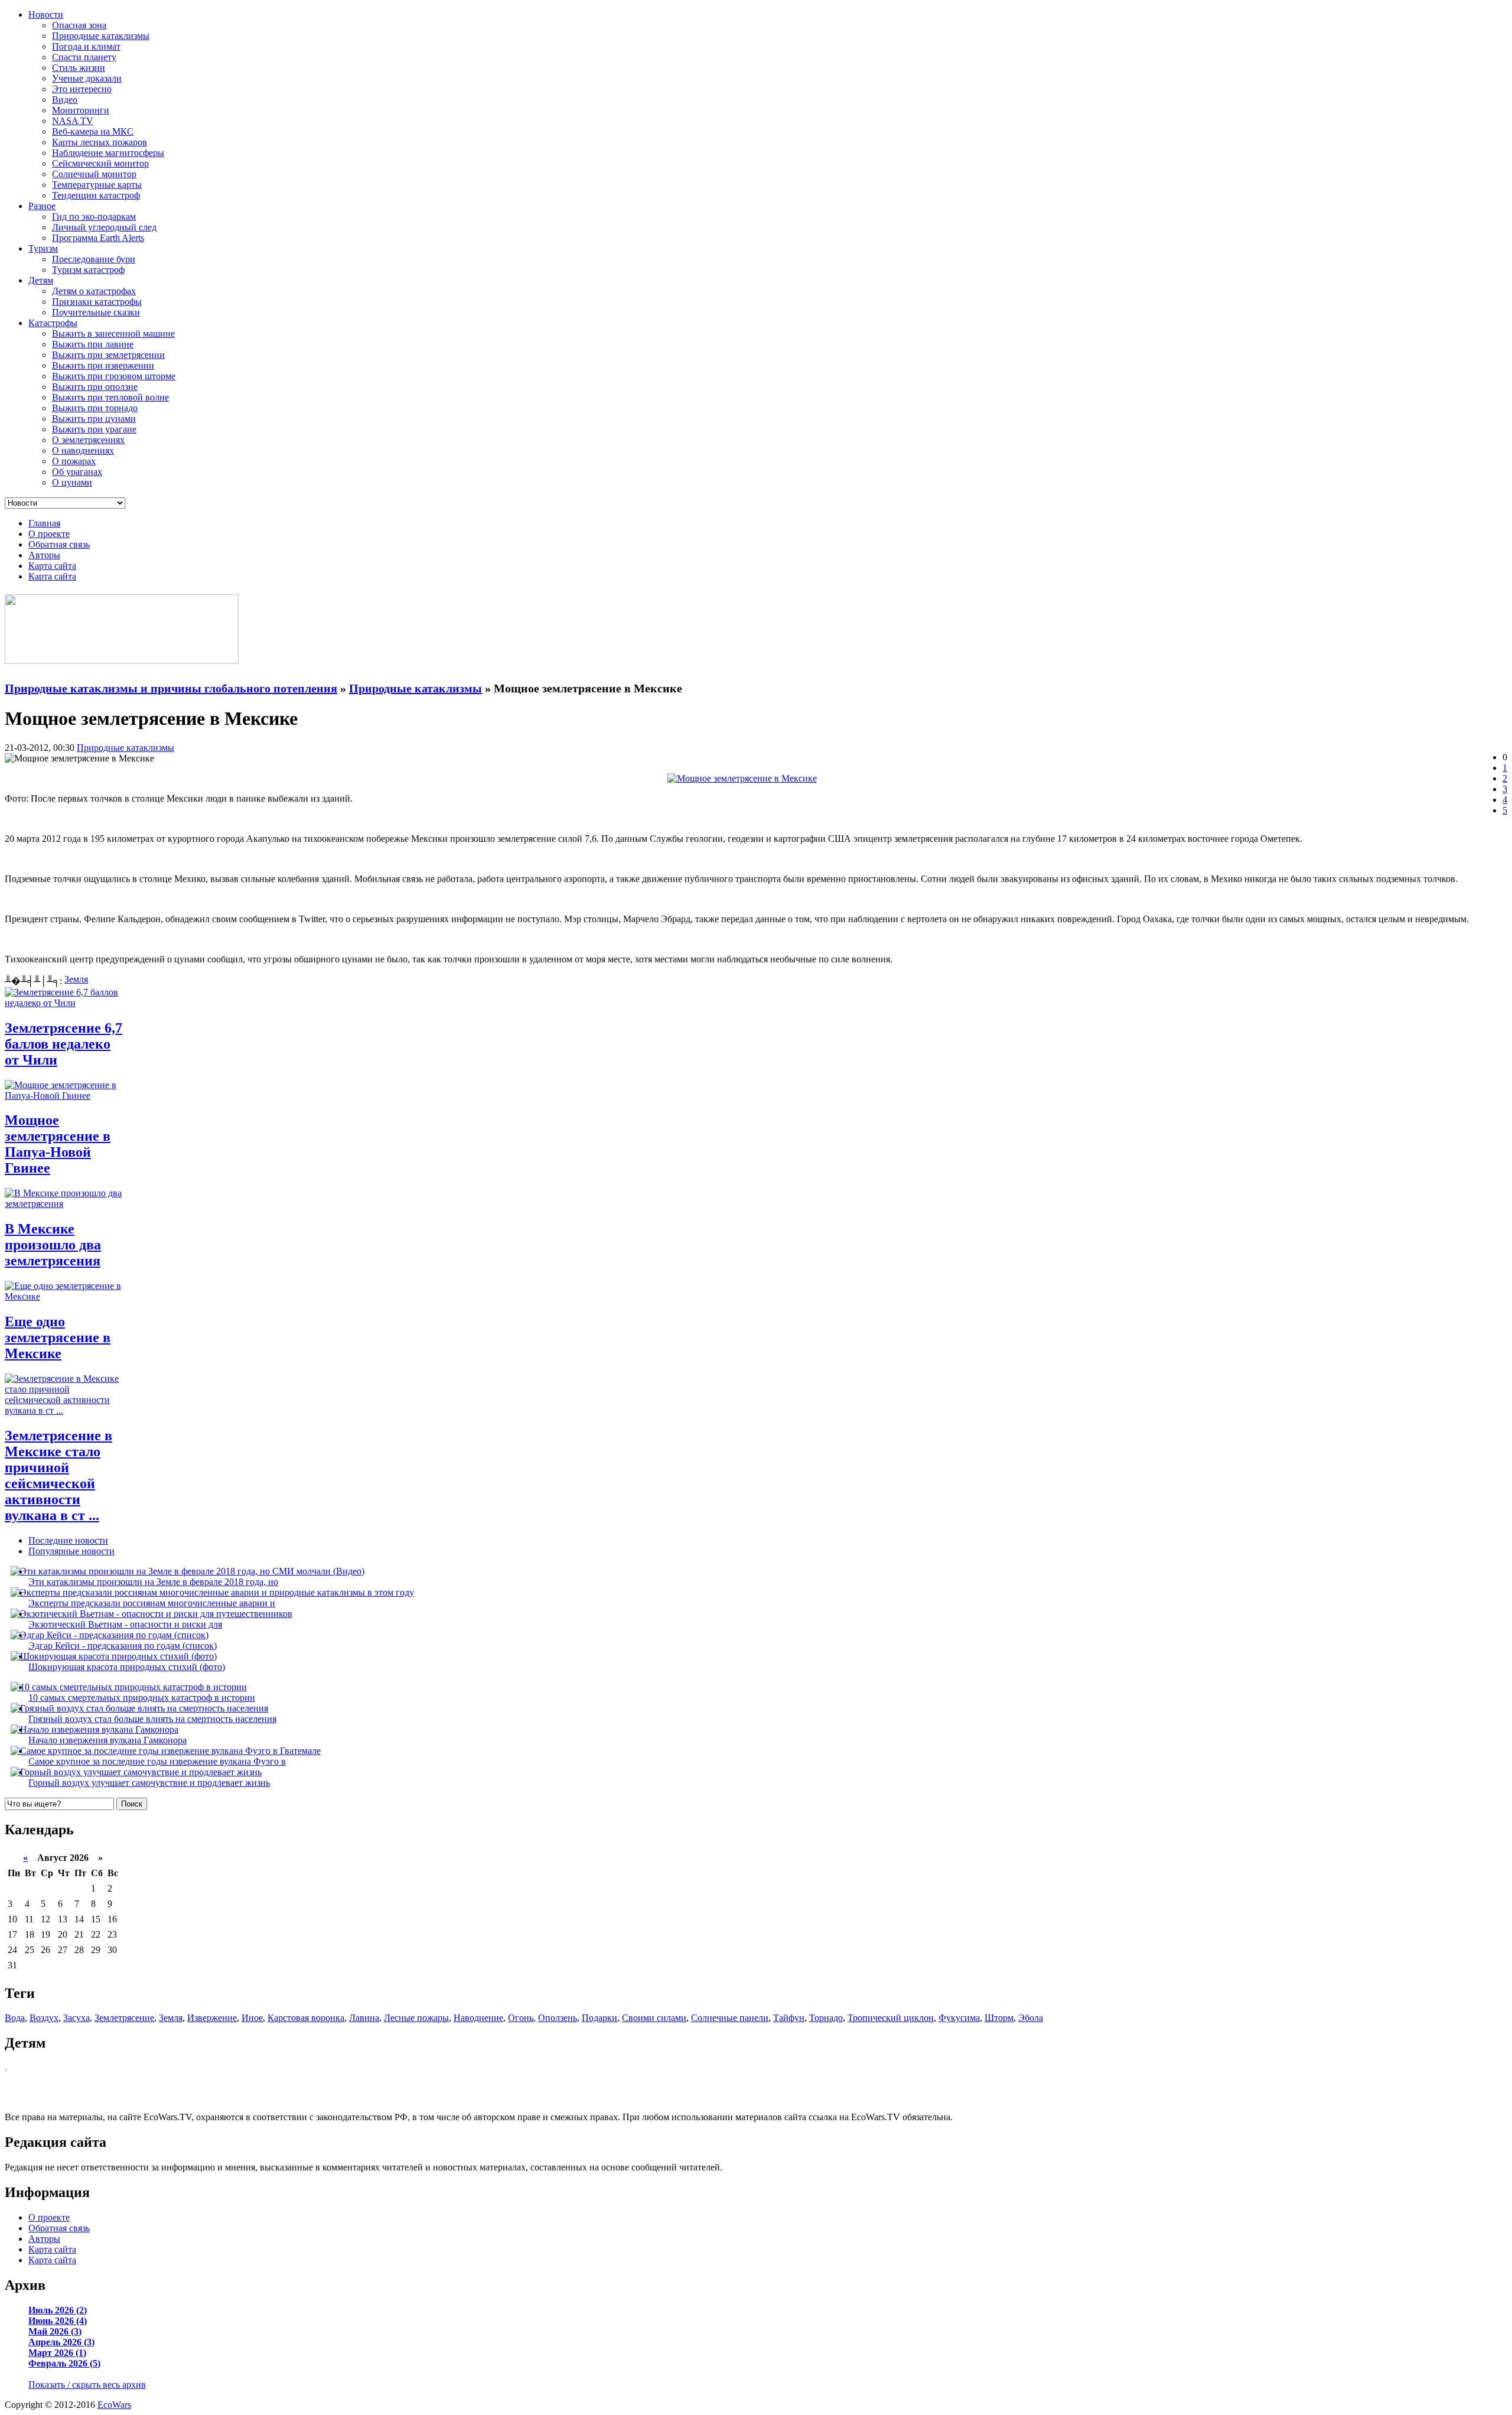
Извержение (212, 2018)
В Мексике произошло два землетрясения (53, 1245)
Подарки (599, 2018)
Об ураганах (77, 472)
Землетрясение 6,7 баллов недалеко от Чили (63, 1044)
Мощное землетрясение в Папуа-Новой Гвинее (58, 1144)
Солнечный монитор (94, 174)
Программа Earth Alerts (98, 238)
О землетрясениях (88, 440)
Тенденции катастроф (96, 195)
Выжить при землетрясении (108, 355)
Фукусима (959, 2018)
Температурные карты (97, 185)
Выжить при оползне (95, 387)
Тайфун (789, 2018)
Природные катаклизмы (101, 36)
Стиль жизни (79, 68)
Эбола (1031, 2018)
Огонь (521, 2018)
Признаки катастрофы (97, 302)
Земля (76, 979)
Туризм (43, 248)
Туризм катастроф (88, 270)
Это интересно (82, 89)
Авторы (44, 555)
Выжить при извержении (103, 365)
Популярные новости (71, 1551)
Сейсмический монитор (100, 163)
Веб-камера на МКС (93, 131)
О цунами (72, 482)
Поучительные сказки (96, 312)
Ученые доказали (87, 78)
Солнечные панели (730, 2018)
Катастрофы (53, 323)
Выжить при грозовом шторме (114, 376)
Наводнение (478, 2018)
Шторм (999, 2018)
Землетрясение (124, 2018)
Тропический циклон (891, 2018)
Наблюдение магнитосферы (108, 153)
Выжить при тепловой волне (110, 397)
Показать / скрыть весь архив (87, 2385)
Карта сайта (52, 566)
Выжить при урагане (94, 429)
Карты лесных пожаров (100, 142)
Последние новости (68, 1540)
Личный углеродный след (104, 227)
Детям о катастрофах (94, 291)
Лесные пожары (416, 2018)
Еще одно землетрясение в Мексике (58, 1337)
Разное (42, 206)
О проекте (49, 534)
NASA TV (73, 121)
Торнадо (826, 2018)
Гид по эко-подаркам (94, 217)
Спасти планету (84, 57)
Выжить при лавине (93, 344)
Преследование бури (94, 259)
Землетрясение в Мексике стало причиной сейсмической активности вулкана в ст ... (58, 1475)
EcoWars (114, 2405)
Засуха (76, 2018)
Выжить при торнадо (95, 408)
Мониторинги (81, 110)
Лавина (364, 2018)
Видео (65, 100)
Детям (41, 280)
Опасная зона (79, 25)
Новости (46, 14)
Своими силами (654, 2018)
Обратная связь (59, 544)
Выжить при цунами (94, 419)
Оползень (558, 2018)
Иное (252, 2018)
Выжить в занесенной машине (113, 333)
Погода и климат (86, 46)
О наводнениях (83, 450)
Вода (15, 2018)
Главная (44, 523)
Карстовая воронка (306, 2018)
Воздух (44, 2018)
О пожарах (74, 461)
